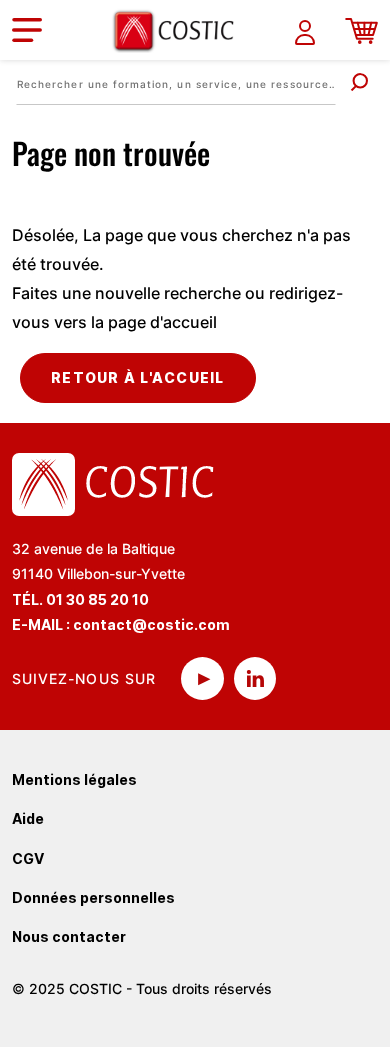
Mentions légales (74, 779)
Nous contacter (69, 936)
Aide (28, 818)
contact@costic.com (151, 624)
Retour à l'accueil (138, 377)
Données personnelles (93, 897)
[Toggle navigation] (27, 30)
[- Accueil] (181, 30)
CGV (28, 858)
